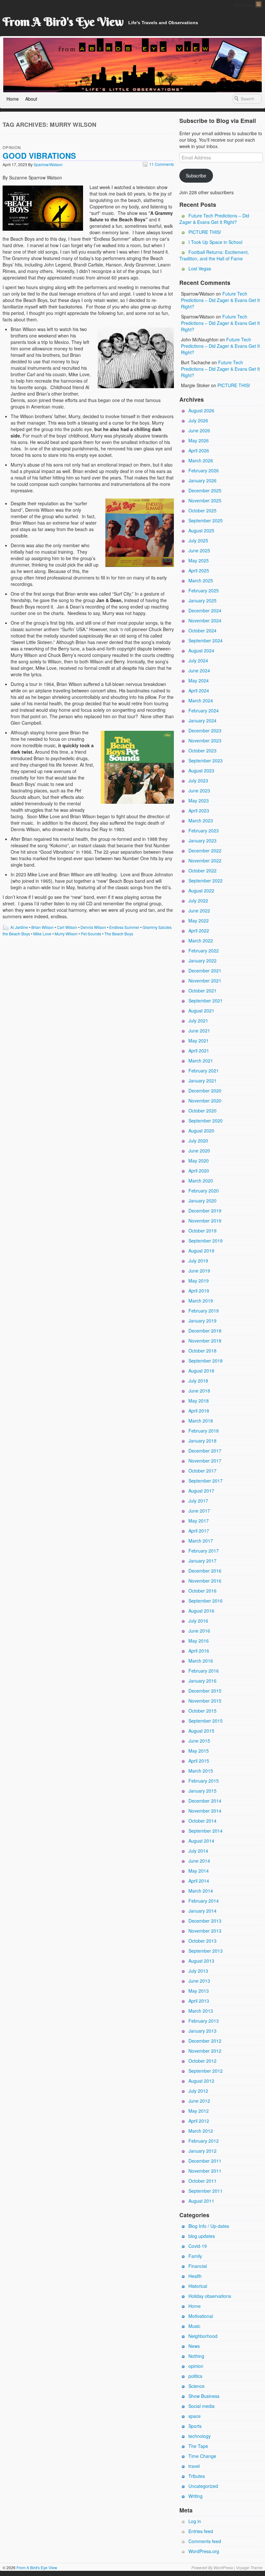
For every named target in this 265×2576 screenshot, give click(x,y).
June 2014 (199, 1861)
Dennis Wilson (93, 927)
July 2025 (198, 540)
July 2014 (198, 1851)
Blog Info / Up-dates (209, 2226)
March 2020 (201, 1181)
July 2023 (198, 780)
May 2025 (199, 560)
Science (196, 2386)
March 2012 (201, 2131)
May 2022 (199, 921)
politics (195, 2376)
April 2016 (199, 1651)
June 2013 (199, 1981)
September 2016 (206, 1601)
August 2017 (201, 1491)
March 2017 (201, 1541)
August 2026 (201, 410)
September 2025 (206, 520)
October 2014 (202, 1821)
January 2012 (202, 2151)
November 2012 (205, 2051)
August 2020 (201, 1131)
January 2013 (202, 2031)
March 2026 (201, 460)
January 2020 (202, 1201)
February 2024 (204, 710)
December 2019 (205, 1211)
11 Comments (158, 164)
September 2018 (206, 1361)
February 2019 (204, 1311)
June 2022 (199, 911)
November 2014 (205, 1811)
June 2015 (199, 1741)
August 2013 (201, 1961)
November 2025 (205, 500)
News (194, 2346)
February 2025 (204, 590)
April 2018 (199, 1411)
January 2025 (202, 600)
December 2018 (205, 1331)
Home (13, 99)
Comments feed (205, 2541)
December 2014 (205, 1801)
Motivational (201, 2316)
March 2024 (201, 700)
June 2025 (199, 550)
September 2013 (206, 1951)
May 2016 (199, 1641)
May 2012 (199, 2111)
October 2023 (202, 750)
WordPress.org (204, 2551)
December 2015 (205, 1691)
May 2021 (199, 1041)
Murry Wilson (66, 934)
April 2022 (199, 931)
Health (195, 2276)
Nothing (196, 2356)
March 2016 (201, 1661)
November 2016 (205, 1581)
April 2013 (199, 2001)
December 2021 (205, 971)
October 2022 (202, 870)
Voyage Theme (249, 2567)
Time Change (202, 2456)
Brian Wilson (42, 927)
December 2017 (205, 1451)
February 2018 (204, 1431)
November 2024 (205, 620)
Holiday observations (210, 2296)
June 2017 (199, 1511)
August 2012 (201, 2081)
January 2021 (202, 1081)
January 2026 (202, 480)
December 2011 (205, 2161)
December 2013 (205, 1921)
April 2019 (199, 1291)
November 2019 (205, 1221)
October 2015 (202, 1711)
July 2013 (198, 1971)
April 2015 (199, 1761)
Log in (195, 2521)
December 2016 (205, 1571)
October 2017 (202, 1471)
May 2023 (199, 800)
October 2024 (202, 630)
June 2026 (199, 430)
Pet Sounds (91, 934)
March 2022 (201, 941)
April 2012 (199, 2121)
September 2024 (206, 640)
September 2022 (206, 880)
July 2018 (198, 1381)
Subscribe (196, 176)
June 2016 (199, 1631)
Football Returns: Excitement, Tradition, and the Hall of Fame (214, 255)
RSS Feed (259, 4)
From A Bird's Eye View (63, 22)
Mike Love (42, 934)
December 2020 (205, 1091)
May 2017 (199, 1521)
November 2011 (205, 2171)
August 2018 (201, 1371)
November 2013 (205, 1931)
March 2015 (201, 1771)
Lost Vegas (200, 268)
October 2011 (202, 2181)
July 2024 (198, 660)
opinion (12, 147)
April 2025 (199, 570)
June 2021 (199, 1031)
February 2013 (204, 2021)
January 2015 (202, 1791)
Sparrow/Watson (48, 164)
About (31, 99)
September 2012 (206, 2071)
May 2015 (199, 1751)
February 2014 (204, 1901)
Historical (198, 2286)
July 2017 (198, 1501)
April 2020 (199, 1171)
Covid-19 (198, 2246)
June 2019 (199, 1271)
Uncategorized (203, 2486)
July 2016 (198, 1621)
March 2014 (201, 1891)
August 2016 (201, 1611)
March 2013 (201, 2011)
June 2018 (199, 1391)
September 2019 (206, 1241)
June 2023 (199, 790)
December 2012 (205, 2041)
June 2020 (199, 1151)
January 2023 (202, 840)
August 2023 (201, 770)
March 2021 (201, 1061)
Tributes (197, 2476)
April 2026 (199, 450)
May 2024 (199, 680)
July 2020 (198, 1141)
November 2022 (205, 860)
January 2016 (202, 1681)
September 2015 (206, 1721)
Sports (195, 2426)
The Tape (198, 2446)
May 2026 (199, 440)
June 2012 (199, 2101)
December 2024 (205, 610)
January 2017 (202, 1561)
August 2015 (201, 1731)
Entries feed (201, 2531)
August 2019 (201, 1251)
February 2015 (204, 1781)
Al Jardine (19, 927)
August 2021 (201, 1011)
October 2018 (202, 1351)
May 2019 (199, 1281)
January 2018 (202, 1441)
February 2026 (204, 470)
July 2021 (198, 1021)
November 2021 (205, 981)
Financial (198, 2266)
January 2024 (202, 720)
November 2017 (205, 1461)
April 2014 (199, 1881)
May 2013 (199, 1991)
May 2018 (199, 1401)
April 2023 (199, 810)
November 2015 (205, 1701)
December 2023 (205, 730)
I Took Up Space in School (215, 242)
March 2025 (201, 580)
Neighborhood (203, 2336)
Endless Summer (124, 927)
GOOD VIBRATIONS (39, 156)
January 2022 (202, 961)
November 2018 (205, 1341)
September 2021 (206, 1001)
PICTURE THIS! (205, 232)
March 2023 (201, 820)
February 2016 (204, 1671)
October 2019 (202, 1231)
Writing (196, 2496)
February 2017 (204, 1551)
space (195, 2416)
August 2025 (201, 530)
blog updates (202, 2236)
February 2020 (204, 1191)
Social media (201, 2406)
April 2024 (199, 690)
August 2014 (201, 1841)
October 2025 (202, 510)
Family (195, 2256)
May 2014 (199, 1871)
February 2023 (204, 830)
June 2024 (199, 670)
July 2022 (198, 901)
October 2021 (202, 991)
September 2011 (206, 2191)
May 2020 (199, 1161)
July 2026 (198, 420)
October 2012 (202, 2061)
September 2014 (206, 1831)
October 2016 (202, 1591)
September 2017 (206, 1481)
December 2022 (205, 850)
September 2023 (206, 760)
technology (200, 2436)
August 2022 (201, 891)
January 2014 (202, 1911)
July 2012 (198, 2091)
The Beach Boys (119, 934)
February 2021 (204, 1071)
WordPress (223, 2567)
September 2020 (206, 1121)
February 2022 (204, 951)
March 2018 (201, 1421)
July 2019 (198, 1261)
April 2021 (199, 1051)
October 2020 (202, 1111)
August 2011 (201, 2201)
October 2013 (202, 1941)
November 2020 (205, 1101)
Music (194, 2326)
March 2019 (201, 1301)
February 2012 (204, 2141)
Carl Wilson (67, 927)
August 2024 (201, 650)
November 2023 (205, 740)
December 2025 (205, 490)
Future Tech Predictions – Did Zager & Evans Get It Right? (214, 219)
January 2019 (202, 1321)
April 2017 (199, 1531)
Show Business (204, 2396)
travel (194, 2466)
